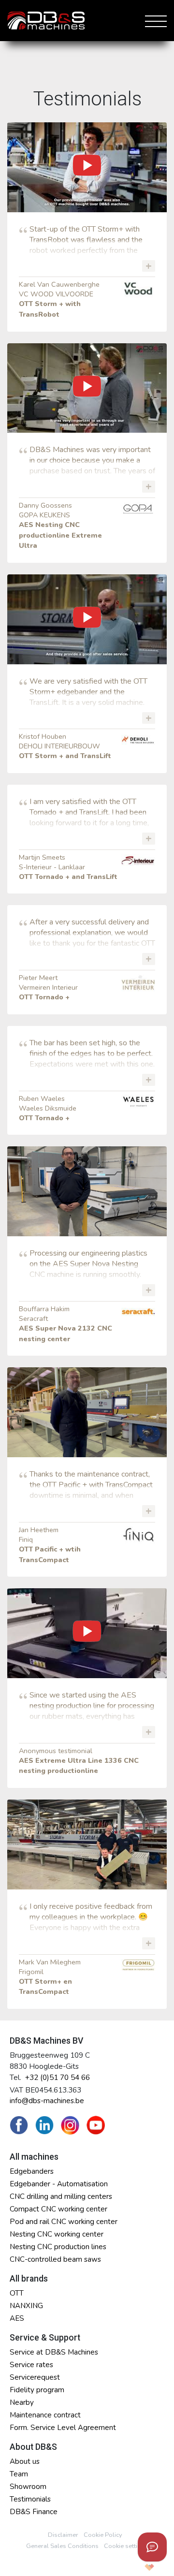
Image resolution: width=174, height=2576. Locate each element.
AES (17, 2318)
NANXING (26, 2306)
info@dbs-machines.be (47, 2101)
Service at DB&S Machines (54, 2352)
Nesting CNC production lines (58, 2247)
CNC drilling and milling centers (61, 2196)
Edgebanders (32, 2171)
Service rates (31, 2365)
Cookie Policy (103, 2535)
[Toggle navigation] (154, 20)
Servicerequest (35, 2377)
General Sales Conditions (62, 2546)
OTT (17, 2293)
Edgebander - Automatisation (59, 2184)
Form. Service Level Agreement (63, 2428)
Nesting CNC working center (57, 2234)
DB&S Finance (34, 2512)
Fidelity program (37, 2390)
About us (25, 2461)
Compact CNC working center (58, 2209)
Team (19, 2474)
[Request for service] (152, 2547)
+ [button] (149, 266)
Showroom (28, 2487)
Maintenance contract (45, 2415)
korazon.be (134, 2567)
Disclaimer (63, 2535)
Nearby (22, 2402)
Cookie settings (126, 2546)
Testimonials (30, 2499)
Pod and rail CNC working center (64, 2222)
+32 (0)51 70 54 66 (58, 2078)
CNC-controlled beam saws (55, 2259)
